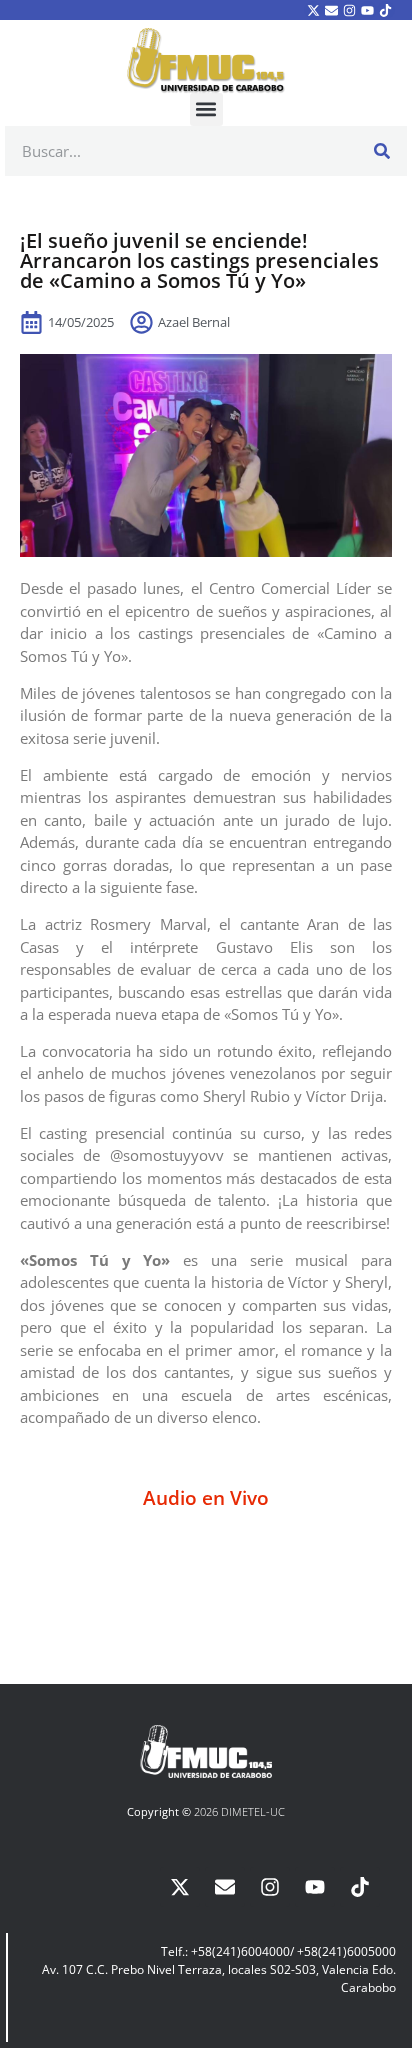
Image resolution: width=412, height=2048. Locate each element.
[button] (206, 109)
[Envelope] (331, 10)
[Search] (382, 151)
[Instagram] (349, 10)
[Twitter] (313, 10)
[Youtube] (368, 10)
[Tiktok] (386, 10)
